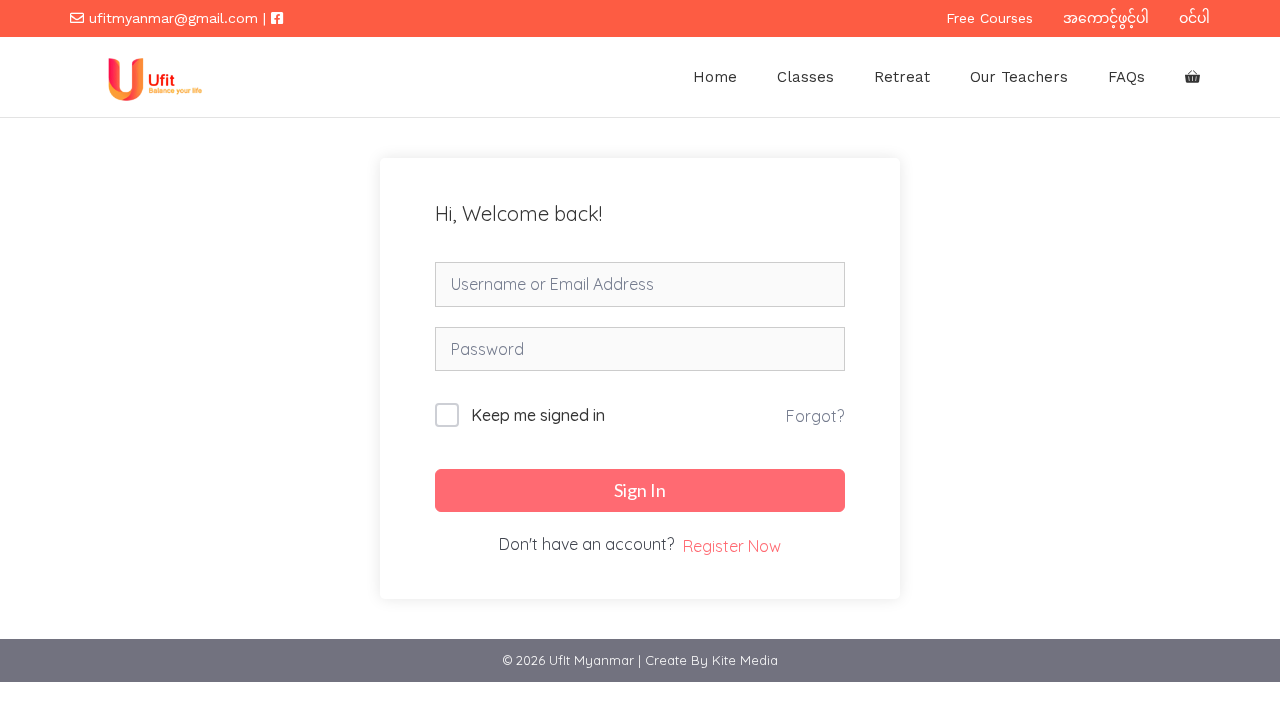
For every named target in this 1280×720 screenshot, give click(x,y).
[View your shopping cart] (1192, 77)
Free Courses (989, 18)
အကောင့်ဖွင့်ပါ (1106, 18)
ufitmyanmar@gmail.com (173, 18)
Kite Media (745, 660)
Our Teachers (1019, 77)
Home (715, 77)
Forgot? (815, 416)
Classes (805, 77)
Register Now (732, 546)
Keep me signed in (538, 415)
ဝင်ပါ (1194, 18)
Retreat (902, 77)
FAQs (1126, 77)
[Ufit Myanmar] (152, 77)
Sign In (640, 490)
